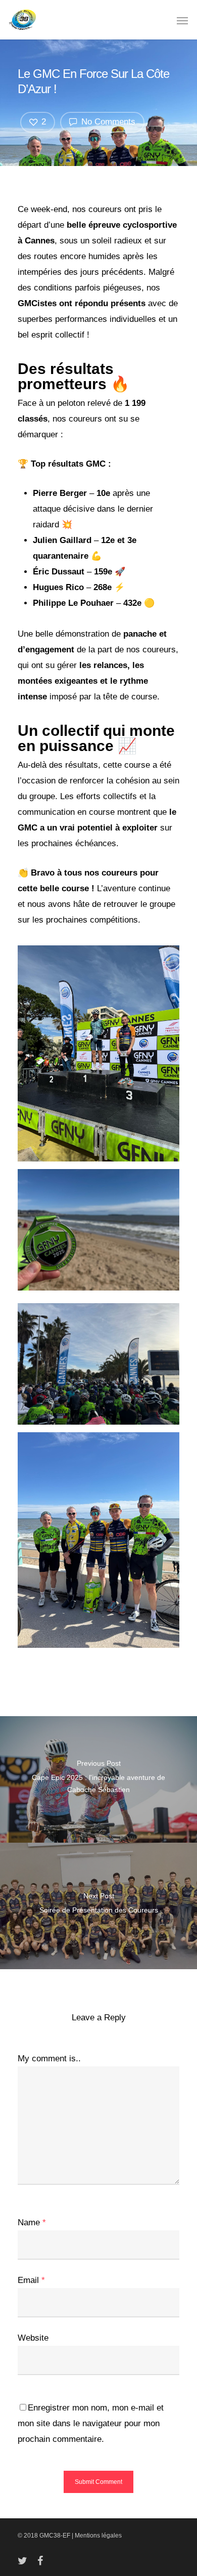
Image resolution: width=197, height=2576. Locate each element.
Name (32, 2222)
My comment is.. (49, 2059)
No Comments (107, 122)
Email (31, 2280)
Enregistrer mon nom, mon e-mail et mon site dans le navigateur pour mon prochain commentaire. (91, 2423)
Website (33, 2338)
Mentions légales (98, 2536)
